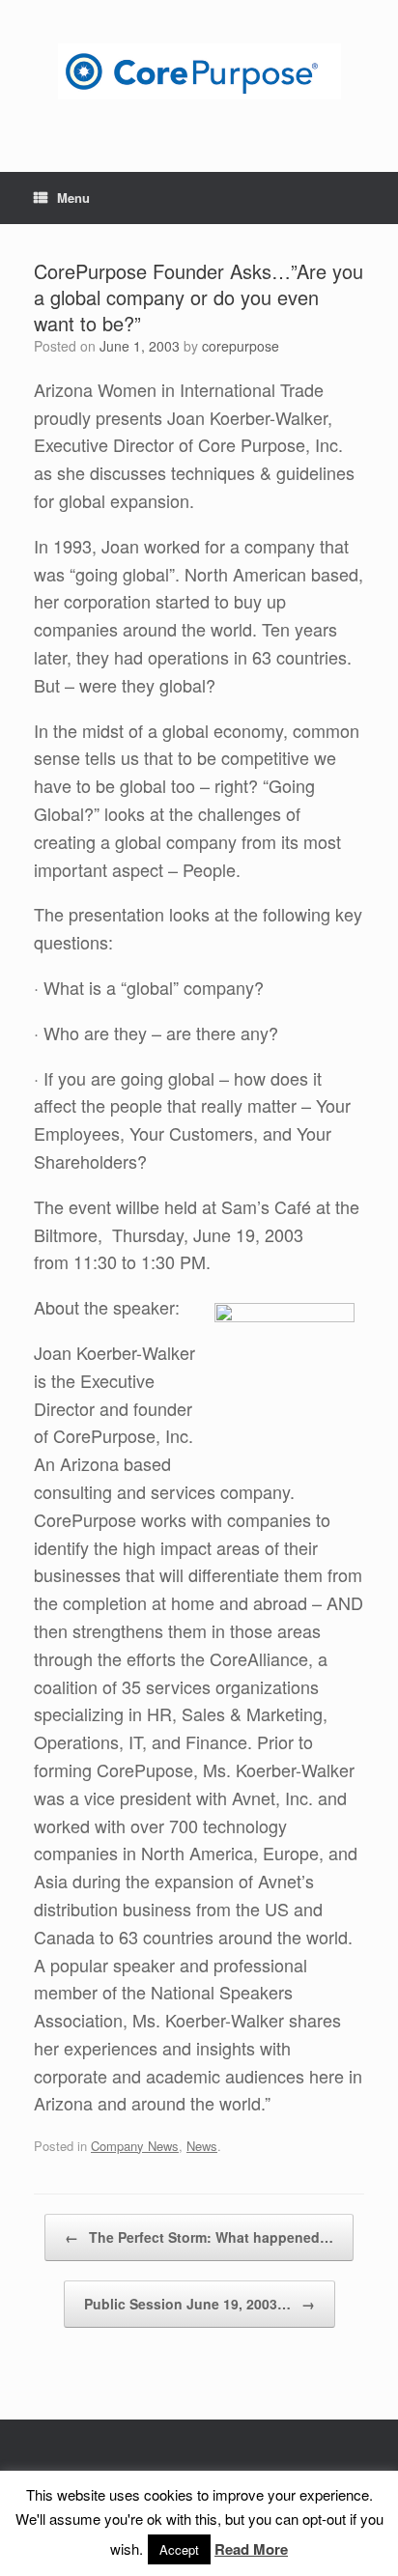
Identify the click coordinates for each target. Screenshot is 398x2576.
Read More (251, 2549)
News (202, 2146)
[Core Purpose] (199, 71)
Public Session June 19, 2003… (199, 2304)
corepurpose (241, 346)
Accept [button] (179, 2549)
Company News (135, 2146)
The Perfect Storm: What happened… (199, 2237)
